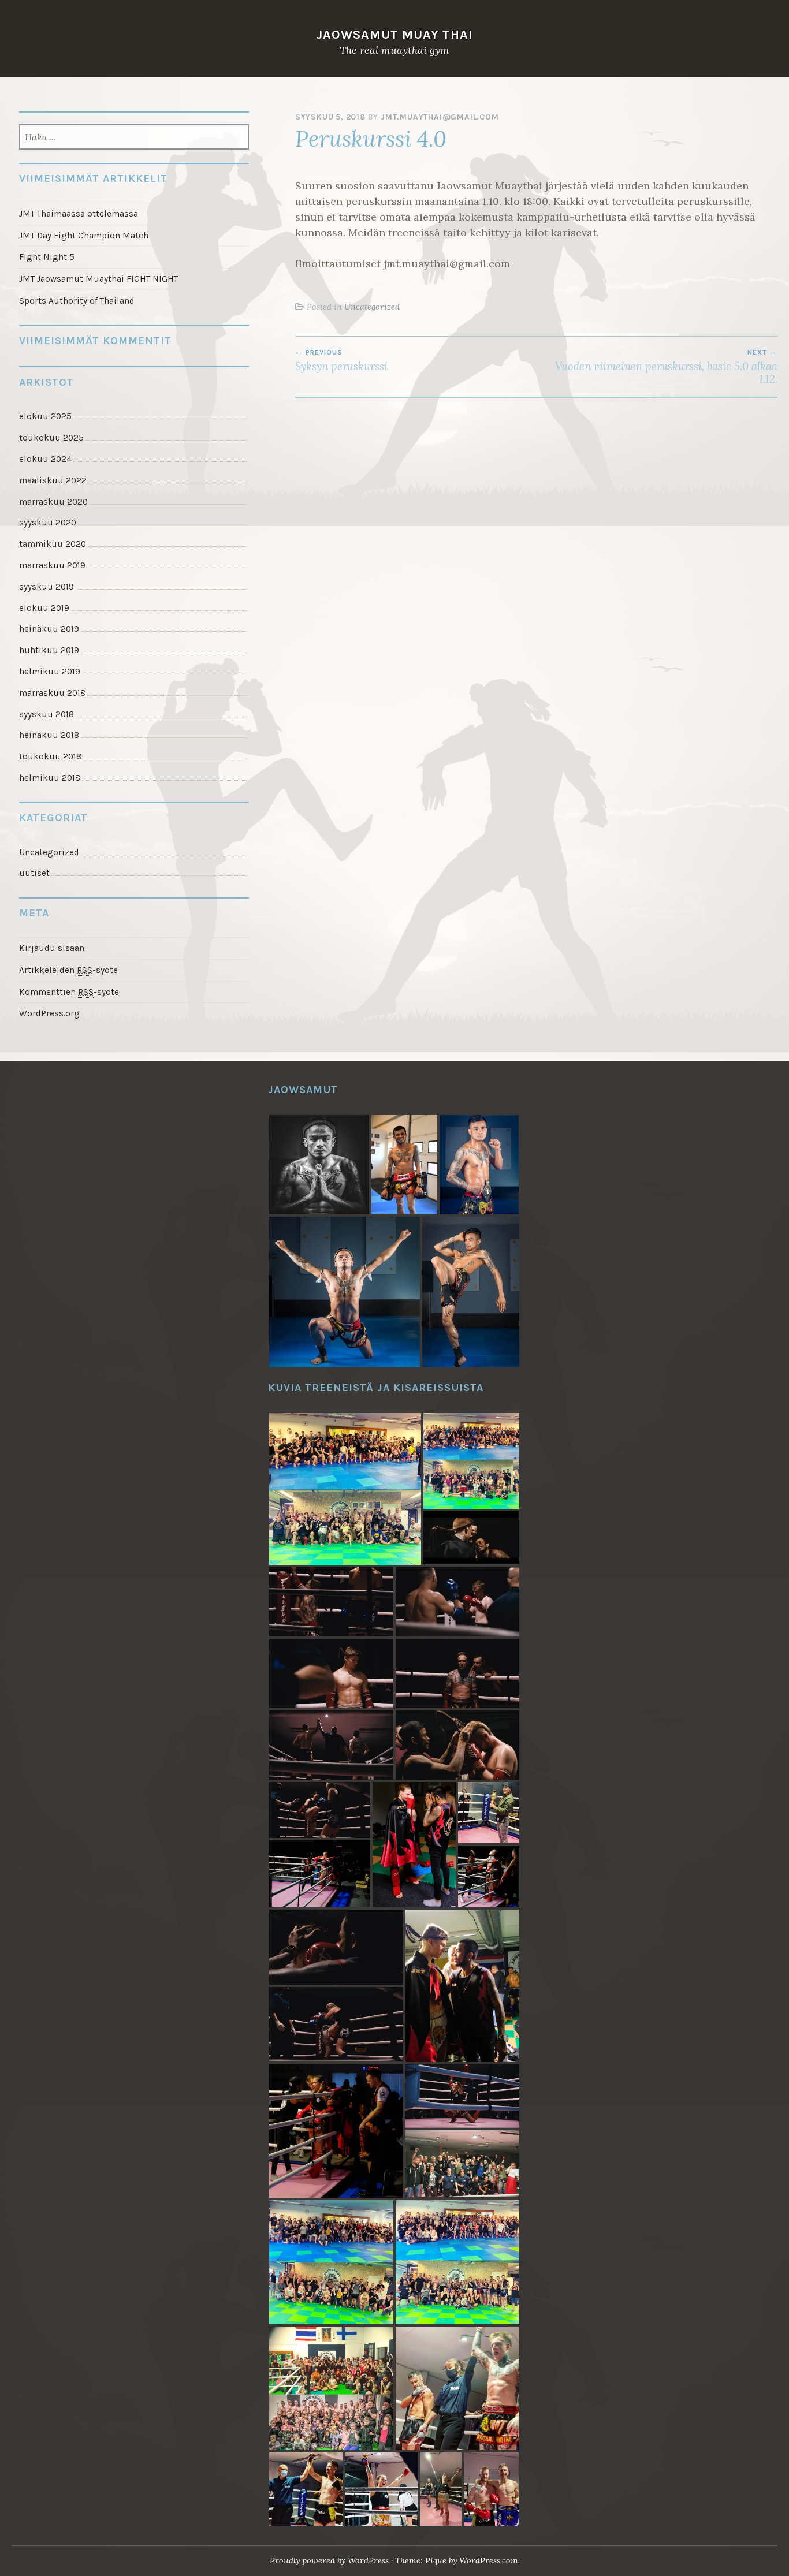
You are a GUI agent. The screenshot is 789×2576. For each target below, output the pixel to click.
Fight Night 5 (47, 257)
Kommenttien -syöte (69, 992)
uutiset (34, 873)
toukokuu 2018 (50, 756)
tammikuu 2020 (53, 544)
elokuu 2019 (44, 608)
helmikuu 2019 (50, 672)
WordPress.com (489, 2560)
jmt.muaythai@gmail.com (440, 117)
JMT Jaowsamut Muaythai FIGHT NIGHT (98, 279)
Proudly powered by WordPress (329, 2560)
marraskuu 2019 (52, 565)
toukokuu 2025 (51, 438)
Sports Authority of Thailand (77, 301)
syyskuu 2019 (46, 587)
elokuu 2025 (45, 416)
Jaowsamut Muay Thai (395, 34)
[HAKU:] (134, 138)
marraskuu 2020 (53, 502)
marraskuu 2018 (52, 693)
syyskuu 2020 (48, 523)
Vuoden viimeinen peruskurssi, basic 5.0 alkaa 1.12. (666, 367)
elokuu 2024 (45, 459)
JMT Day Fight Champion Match (84, 236)
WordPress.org (49, 1013)
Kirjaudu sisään (52, 948)
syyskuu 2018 (46, 714)
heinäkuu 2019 (49, 629)
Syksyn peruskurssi (341, 360)
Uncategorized (372, 307)
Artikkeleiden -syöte (68, 970)
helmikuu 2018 (50, 778)
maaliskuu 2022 (53, 480)
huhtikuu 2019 (49, 650)
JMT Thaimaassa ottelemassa (79, 214)
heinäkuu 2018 (49, 735)
